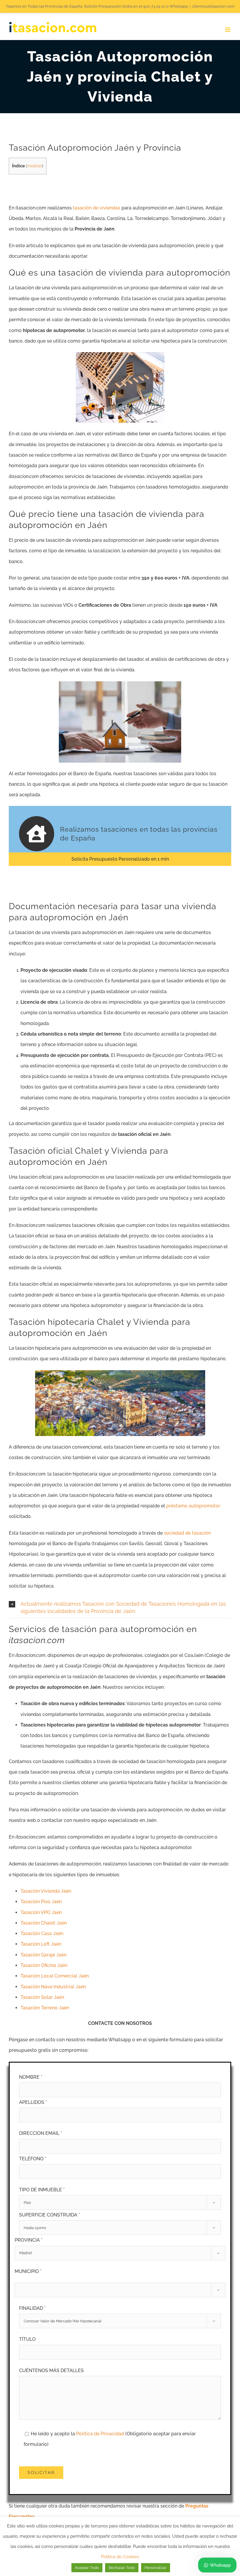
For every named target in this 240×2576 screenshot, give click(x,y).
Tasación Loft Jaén (41, 1944)
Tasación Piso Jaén (41, 1902)
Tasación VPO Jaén (41, 1912)
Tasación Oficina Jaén (44, 1965)
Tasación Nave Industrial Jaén (53, 1987)
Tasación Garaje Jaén (43, 1955)
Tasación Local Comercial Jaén (55, 1976)
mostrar (35, 166)
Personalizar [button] (156, 2568)
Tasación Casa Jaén (42, 1933)
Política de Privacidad (101, 2434)
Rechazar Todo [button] (122, 2568)
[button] (120, 1608)
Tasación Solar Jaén (42, 1997)
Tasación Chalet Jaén (44, 1923)
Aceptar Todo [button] (87, 2568)
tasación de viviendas (97, 208)
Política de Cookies (120, 2557)
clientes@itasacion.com (213, 6)
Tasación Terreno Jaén (45, 2008)
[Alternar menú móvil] (228, 30)
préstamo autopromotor (193, 1506)
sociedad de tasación (187, 1533)
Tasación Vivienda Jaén (46, 1891)
